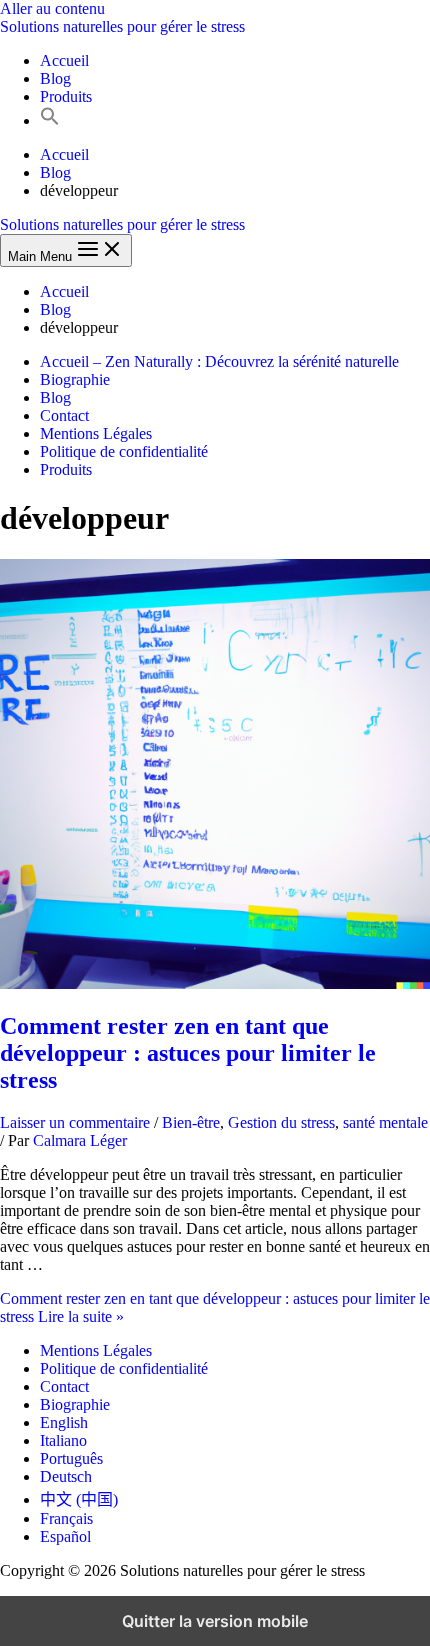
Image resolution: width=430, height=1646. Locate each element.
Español (65, 1536)
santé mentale (385, 1122)
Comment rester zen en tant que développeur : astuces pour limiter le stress (188, 1053)
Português (71, 1458)
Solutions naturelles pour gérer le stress (122, 26)
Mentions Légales (96, 433)
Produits (66, 96)
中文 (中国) (79, 1499)
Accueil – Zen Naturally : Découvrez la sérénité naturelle (219, 361)
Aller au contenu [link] (52, 8)
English (64, 1422)
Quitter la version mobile (215, 1621)
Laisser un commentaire (75, 1122)
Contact (64, 415)
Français (66, 1518)
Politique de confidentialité (124, 451)
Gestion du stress (281, 1122)
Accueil (64, 60)
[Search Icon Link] (50, 120)
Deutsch (66, 1476)
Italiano (63, 1440)
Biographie (75, 379)
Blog (55, 78)
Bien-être (191, 1122)
